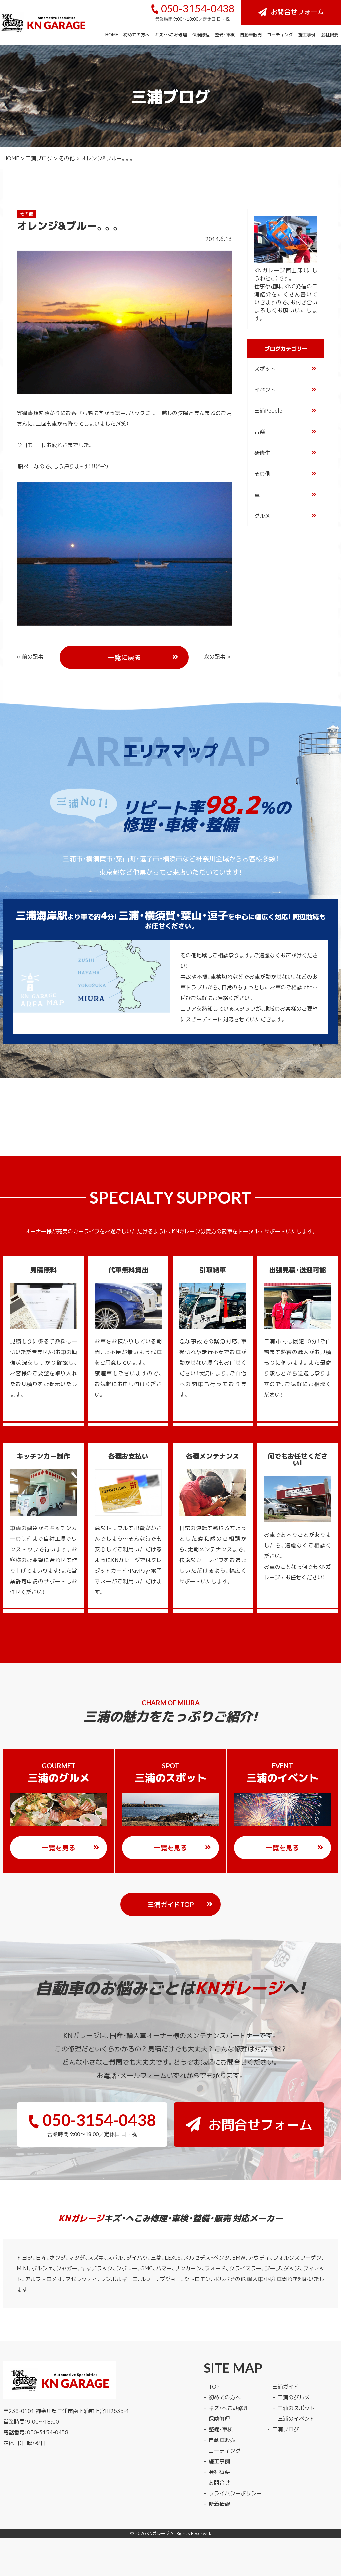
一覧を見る (59, 1848)
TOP (214, 2386)
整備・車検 (225, 34)
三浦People (268, 410)
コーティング (280, 34)
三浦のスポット (296, 2408)
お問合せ (219, 2482)
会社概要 (330, 34)
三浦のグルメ (294, 2397)
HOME (112, 34)
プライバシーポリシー (235, 2493)
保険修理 (201, 34)
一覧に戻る (124, 657)
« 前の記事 (30, 656)
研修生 (262, 452)
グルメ (262, 515)
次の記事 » (217, 656)
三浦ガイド (286, 2386)
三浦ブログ (39, 158)
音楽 (260, 431)
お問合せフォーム (297, 11)
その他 (67, 158)
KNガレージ (158, 2533)
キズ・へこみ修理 (171, 34)
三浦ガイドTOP (171, 1904)
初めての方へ (136, 34)
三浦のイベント (296, 2418)
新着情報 (219, 2504)
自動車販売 (251, 34)
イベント (265, 389)
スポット (265, 368)
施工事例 (307, 34)
